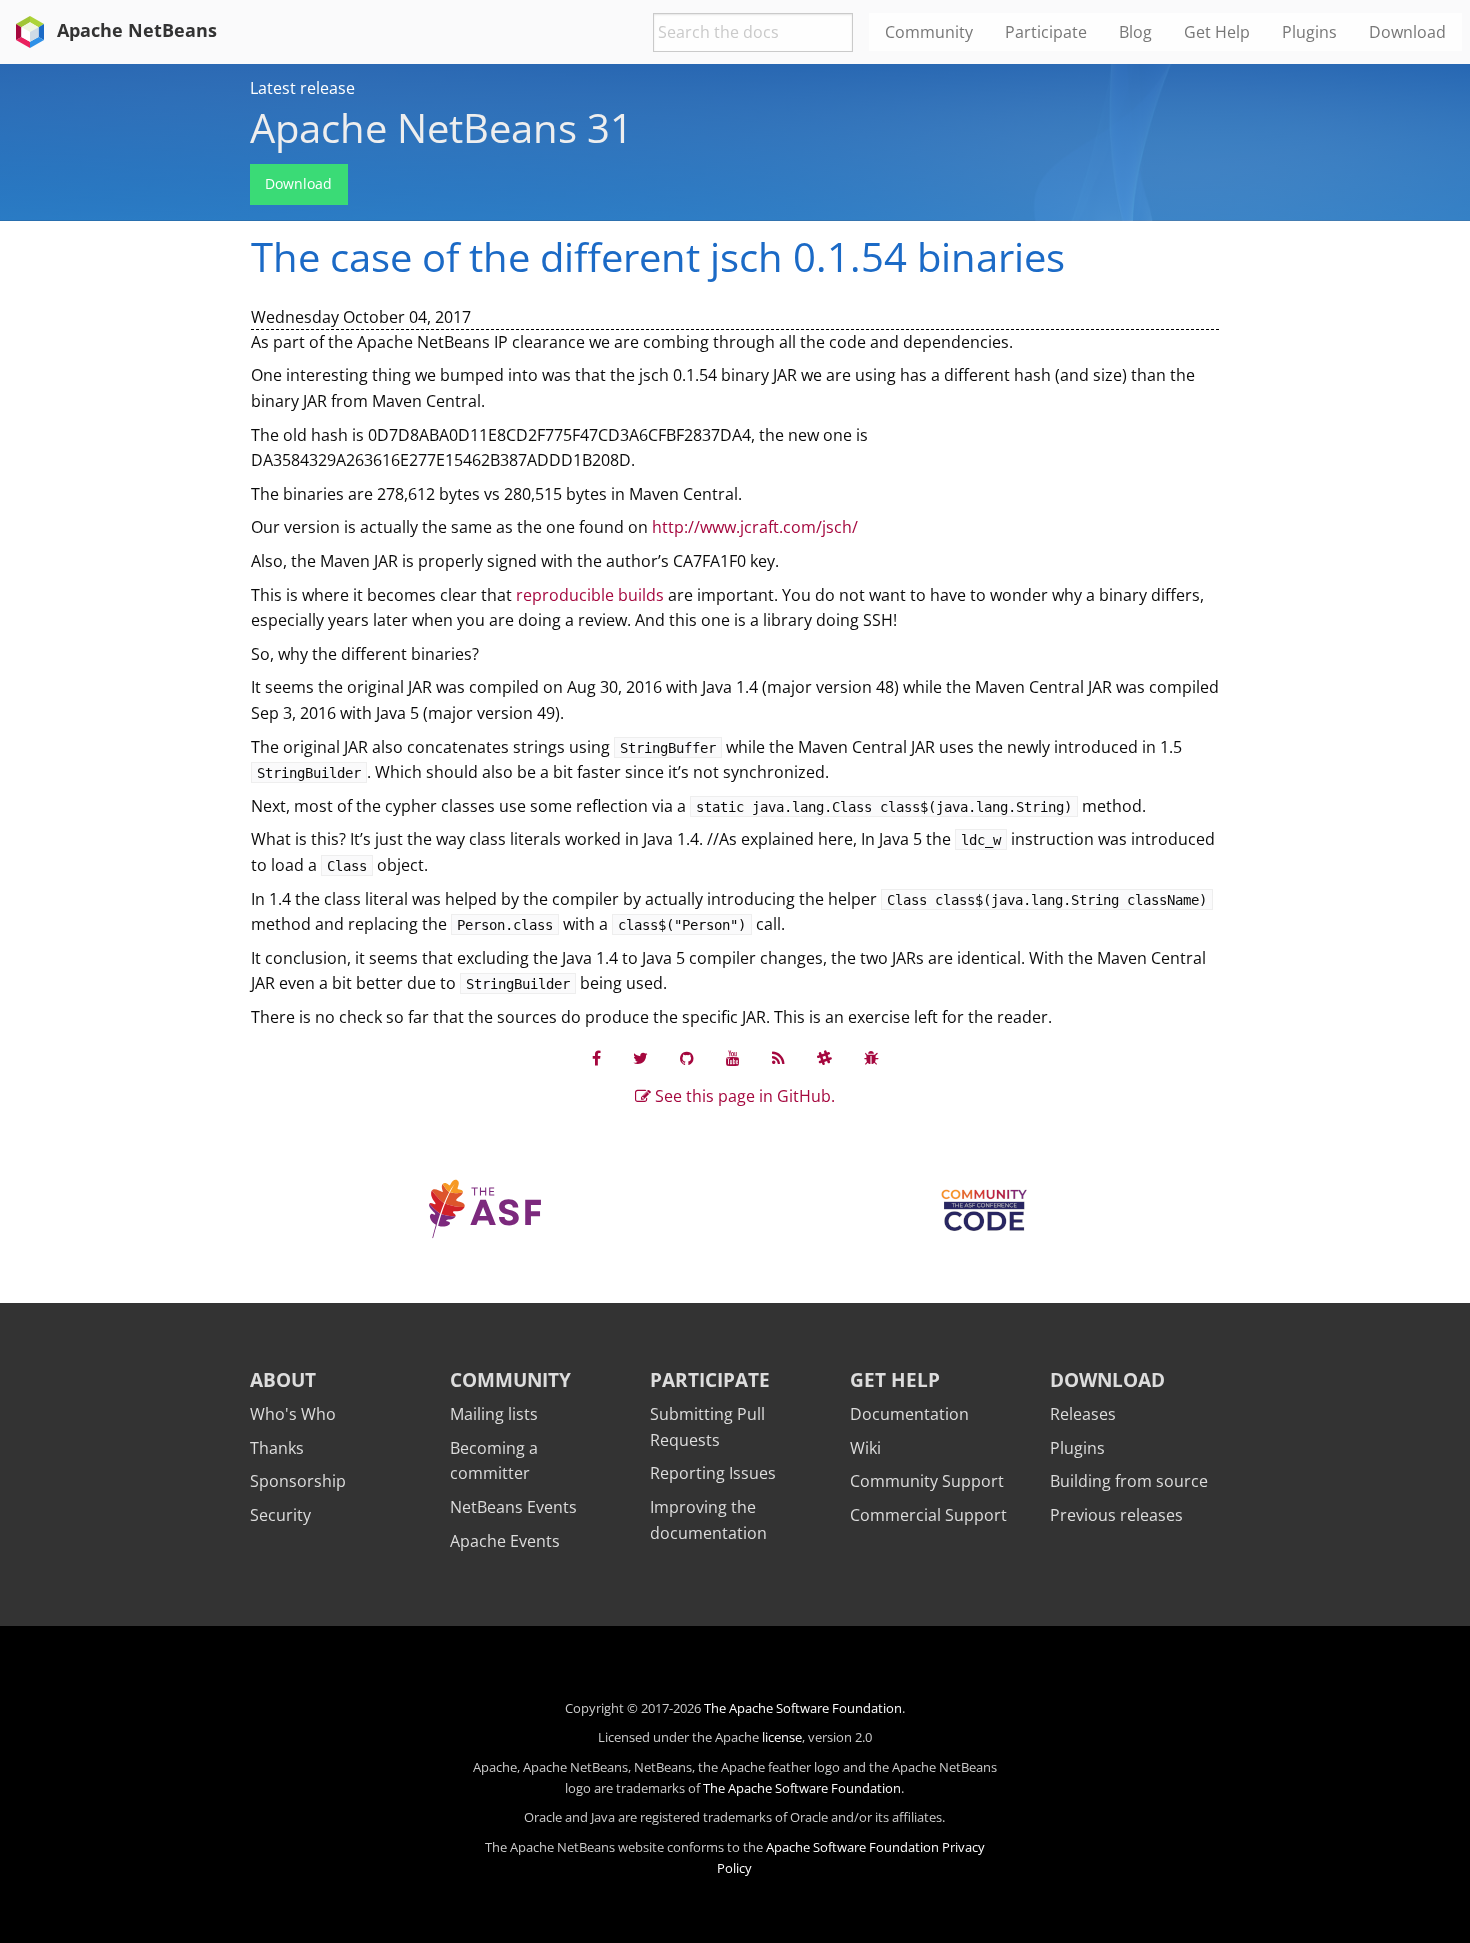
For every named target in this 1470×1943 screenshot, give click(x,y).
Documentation (909, 1414)
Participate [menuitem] (1046, 32)
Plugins (1077, 1448)
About (283, 1379)
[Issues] (871, 1058)
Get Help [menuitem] (1217, 32)
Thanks (277, 1448)
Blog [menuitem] (1135, 32)
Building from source (1129, 1481)
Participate (710, 1379)
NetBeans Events (513, 1507)
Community (510, 1379)
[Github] (687, 1058)
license (782, 1737)
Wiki (865, 1448)
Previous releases (1116, 1515)
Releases (1083, 1414)
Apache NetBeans (134, 30)
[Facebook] (596, 1058)
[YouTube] (733, 1058)
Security (280, 1515)
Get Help (895, 1379)
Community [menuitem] (929, 32)
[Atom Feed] (778, 1058)
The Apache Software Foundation (803, 1708)
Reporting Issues (713, 1473)
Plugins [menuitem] (1309, 32)
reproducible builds (590, 595)
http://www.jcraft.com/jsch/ (755, 527)
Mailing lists (494, 1414)
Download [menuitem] (1407, 32)
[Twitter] (640, 1058)
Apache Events (505, 1541)
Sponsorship (298, 1481)
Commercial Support (928, 1515)
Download (298, 183)
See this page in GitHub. (743, 1096)
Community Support (927, 1481)
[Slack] (824, 1058)
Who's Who (293, 1414)
